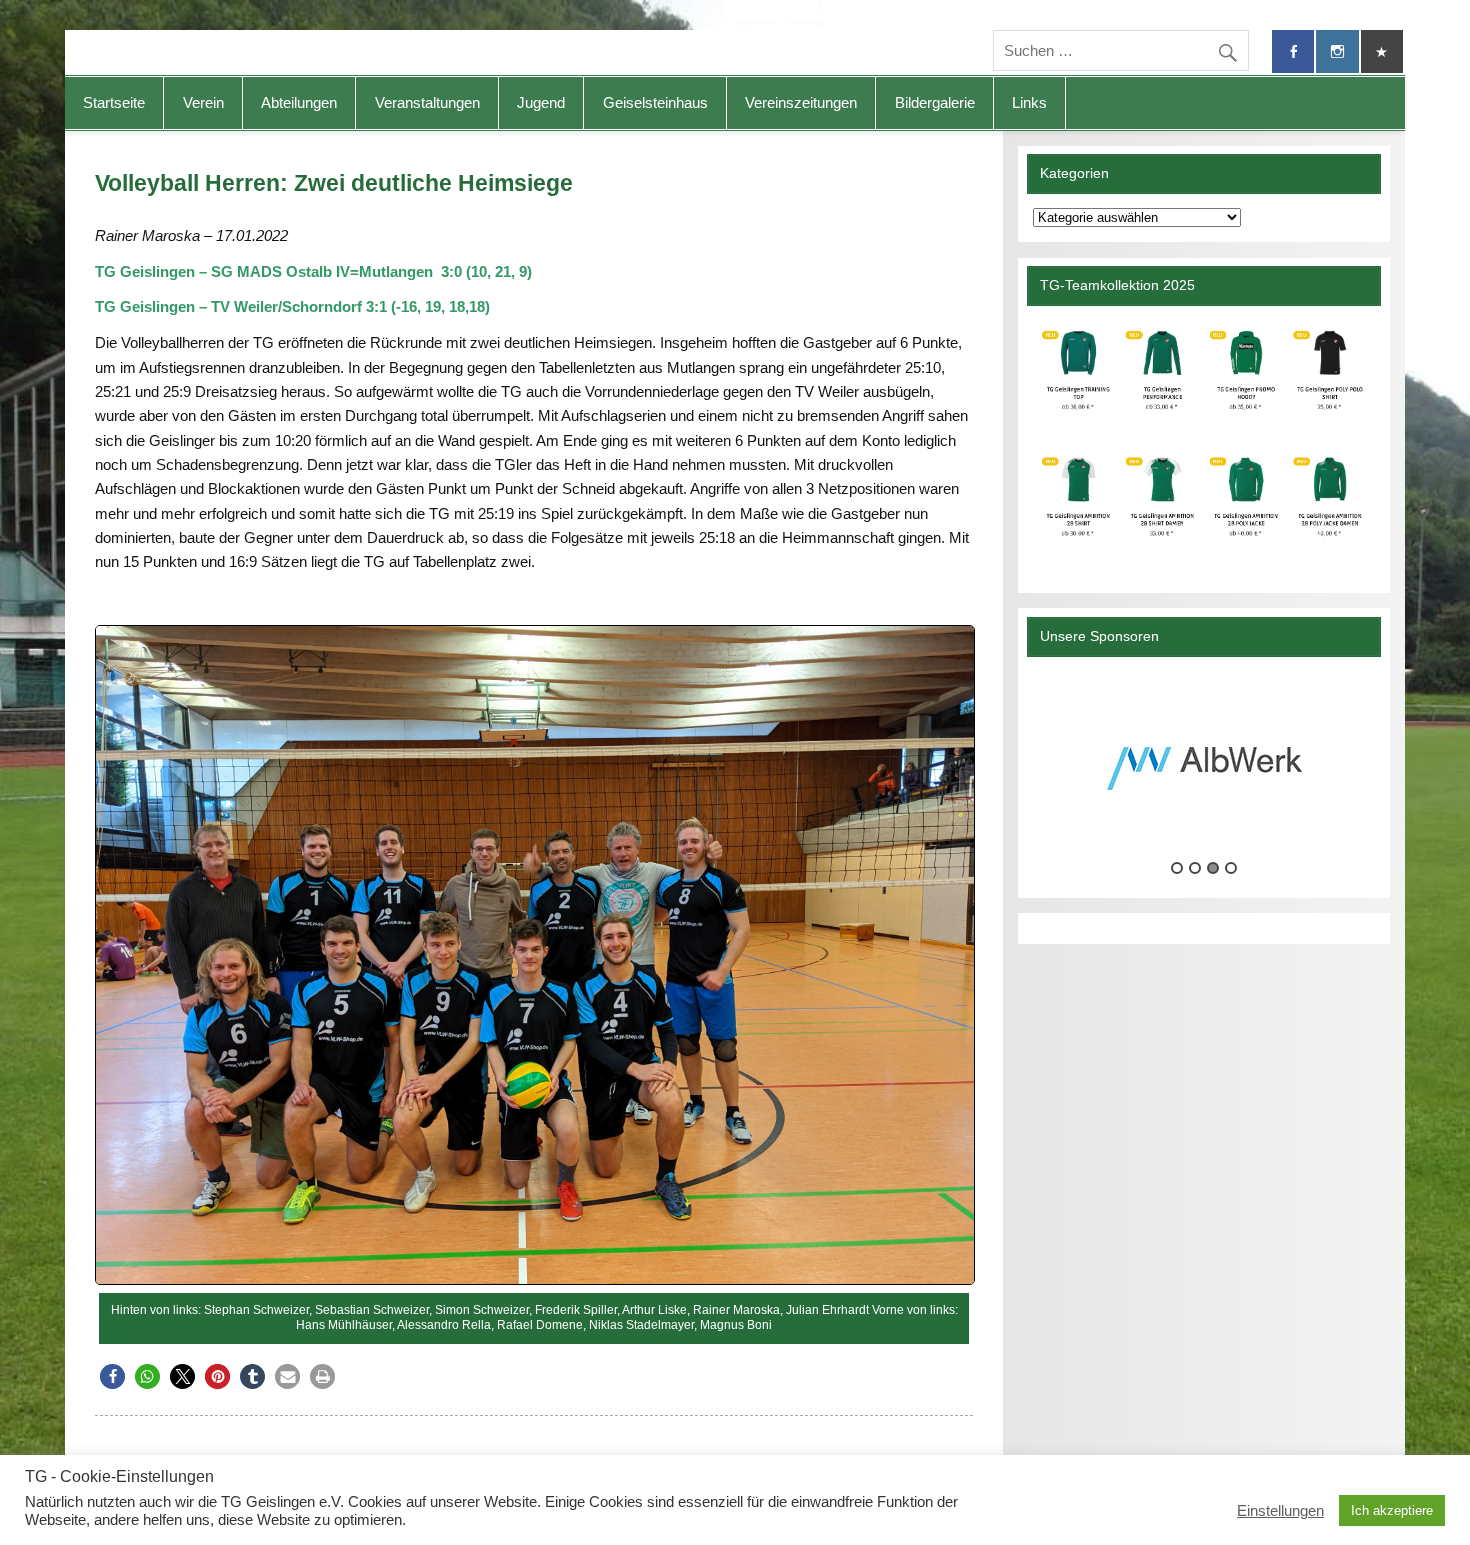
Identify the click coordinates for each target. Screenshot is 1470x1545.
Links (1029, 102)
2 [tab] (1195, 868)
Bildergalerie (935, 102)
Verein (203, 102)
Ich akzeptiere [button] (1392, 1510)
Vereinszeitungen (801, 102)
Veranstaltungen (427, 102)
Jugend (541, 102)
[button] (112, 1376)
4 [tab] (1231, 868)
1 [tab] (1177, 868)
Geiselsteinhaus (655, 102)
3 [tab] (1213, 868)
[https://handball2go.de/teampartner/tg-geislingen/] (1203, 441)
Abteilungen (299, 102)
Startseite (114, 102)
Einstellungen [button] (1280, 1511)
